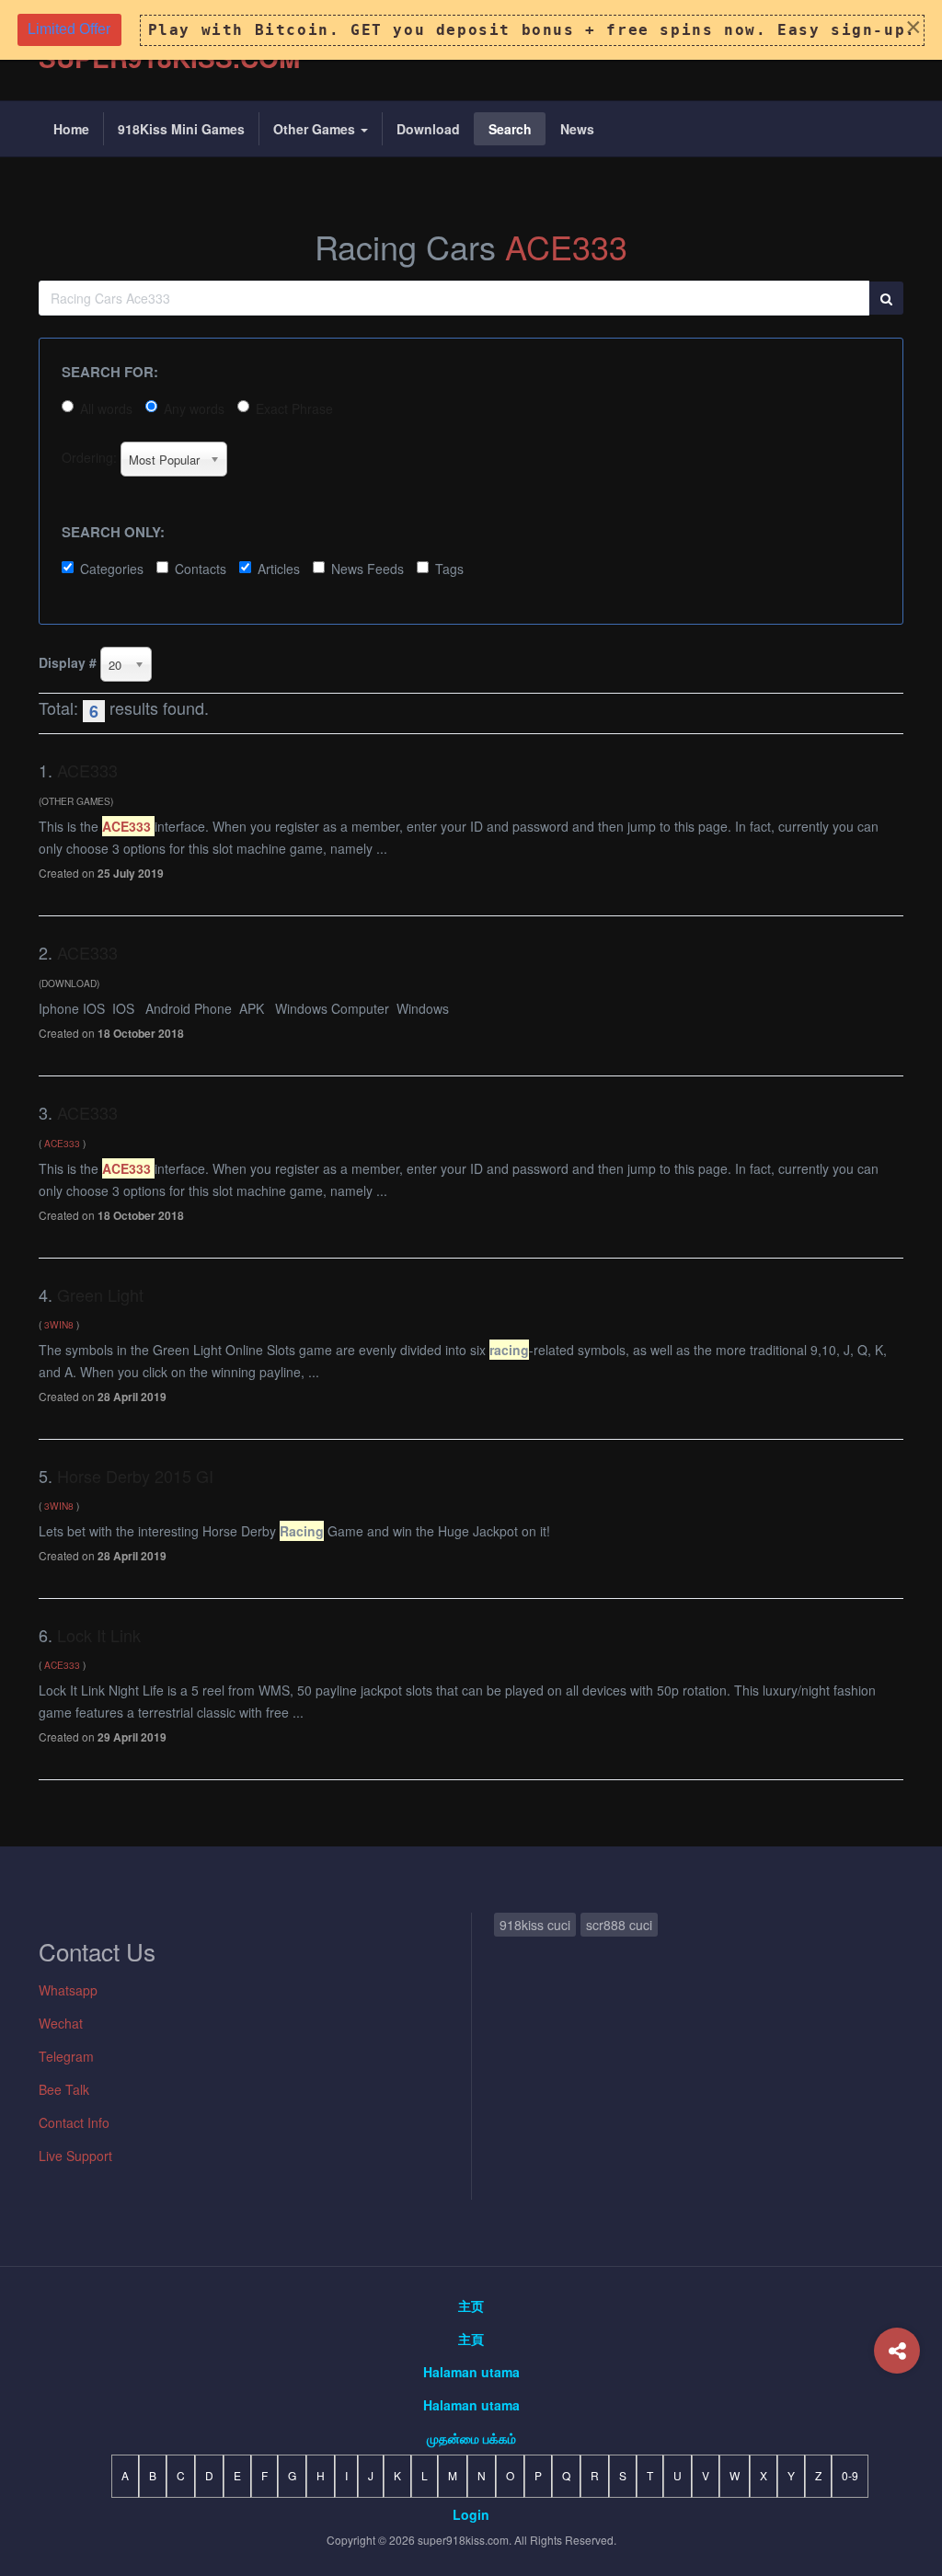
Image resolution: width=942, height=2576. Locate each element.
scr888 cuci (619, 1925)
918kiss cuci (535, 1925)
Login (471, 2514)
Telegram (66, 2056)
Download (428, 129)
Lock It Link (99, 1635)
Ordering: (89, 457)
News (577, 129)
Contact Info (74, 2122)
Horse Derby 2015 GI (135, 1476)
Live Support (75, 2156)
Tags (449, 569)
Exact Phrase (294, 408)
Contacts (201, 569)
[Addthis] (897, 2351)
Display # (68, 662)
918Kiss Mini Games (181, 129)
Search (510, 129)
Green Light (100, 1294)
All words (106, 408)
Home (71, 129)
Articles (279, 569)
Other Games (316, 129)
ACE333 (566, 246)
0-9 (850, 2475)
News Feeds (368, 569)
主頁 (471, 2339)
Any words (194, 408)
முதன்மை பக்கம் (471, 2438)
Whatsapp (68, 1990)
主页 (471, 2306)
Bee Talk (64, 2089)
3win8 (59, 1324)
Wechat (61, 2023)
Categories (112, 569)
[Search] (886, 298)
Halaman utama (471, 2372)
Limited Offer (69, 29)
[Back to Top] (897, 2425)
